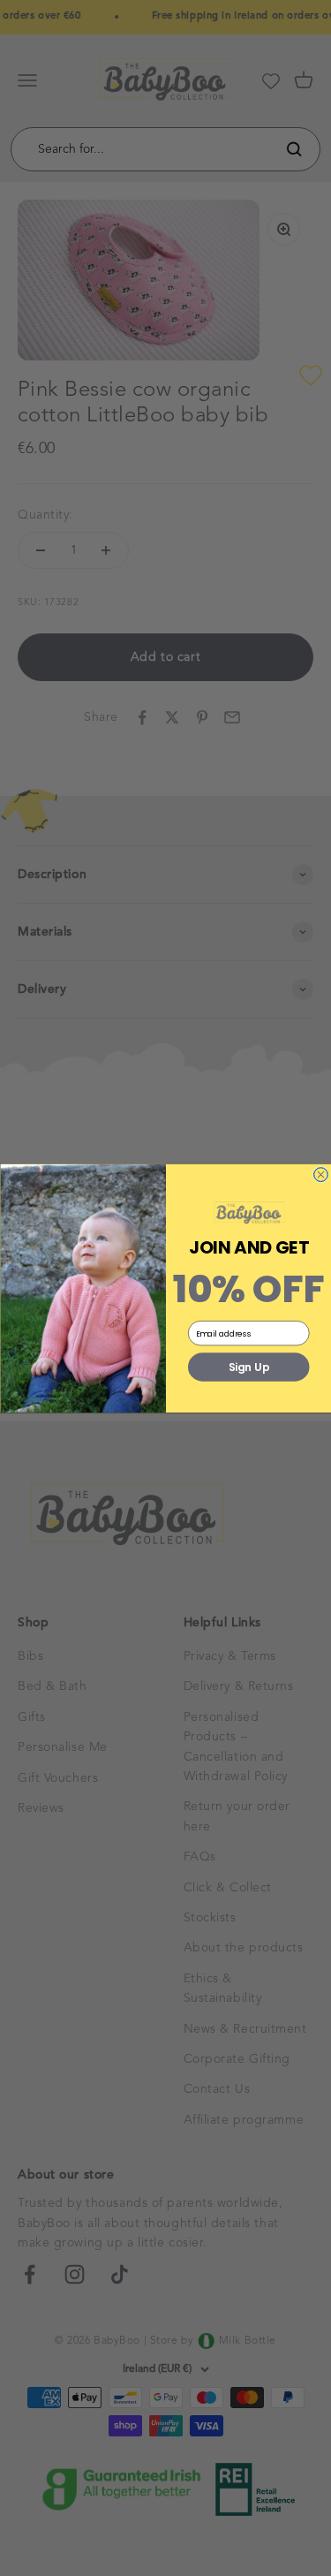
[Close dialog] (320, 1174)
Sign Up (248, 1367)
